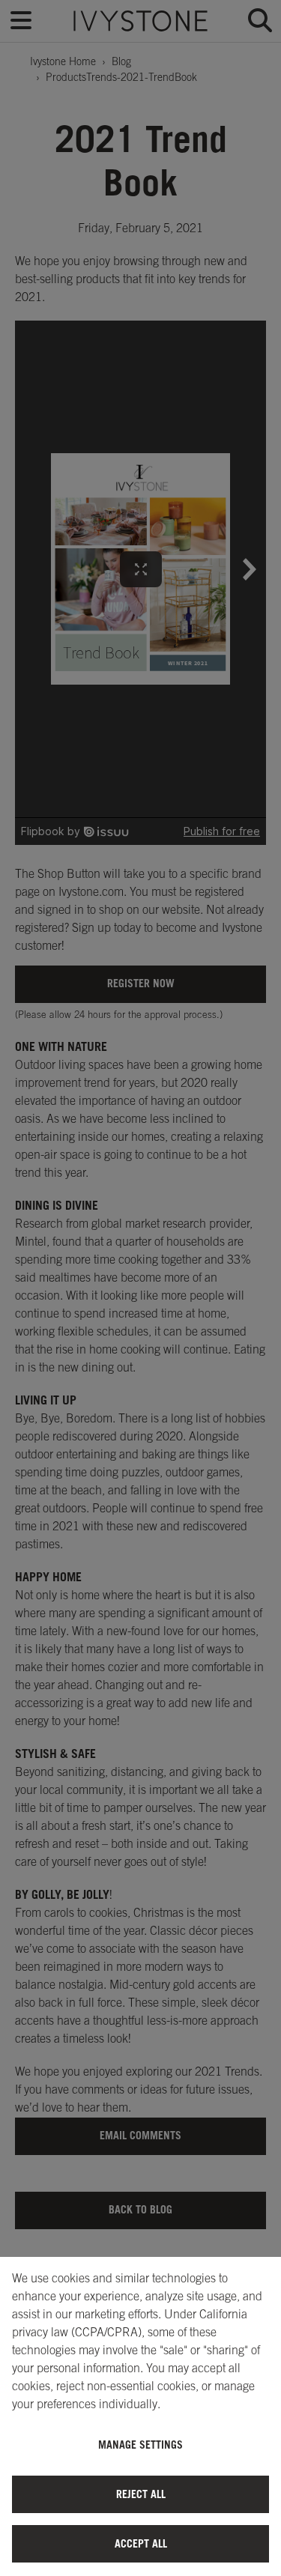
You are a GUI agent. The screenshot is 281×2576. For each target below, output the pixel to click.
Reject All (141, 2494)
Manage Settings (140, 2445)
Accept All (141, 2543)
